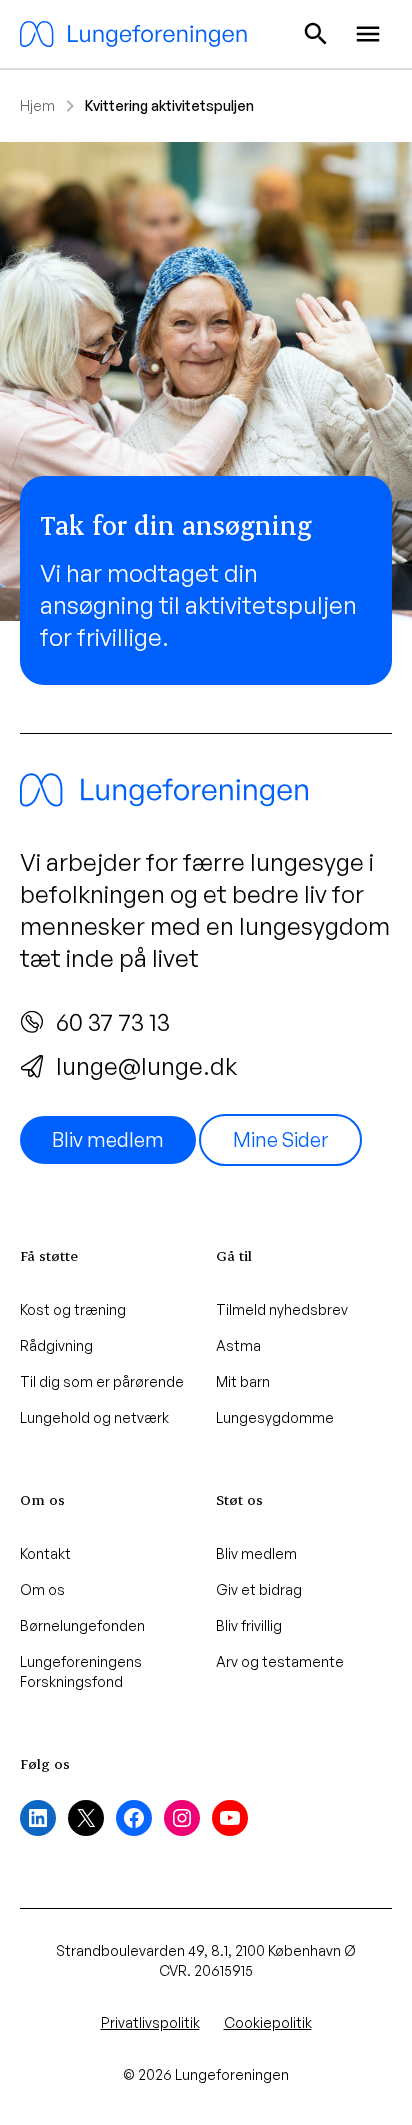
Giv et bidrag (259, 1589)
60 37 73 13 (113, 1022)
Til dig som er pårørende (102, 1381)
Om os (42, 1589)
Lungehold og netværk (94, 1417)
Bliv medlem (108, 1139)
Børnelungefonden (82, 1625)
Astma (238, 1345)
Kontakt (45, 1553)
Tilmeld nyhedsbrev (282, 1309)
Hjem (37, 105)
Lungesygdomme (275, 1417)
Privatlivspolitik (150, 2022)
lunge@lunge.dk (146, 1066)
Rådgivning (56, 1345)
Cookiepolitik (268, 2022)
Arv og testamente (280, 1661)
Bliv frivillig (249, 1625)
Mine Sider (280, 1139)
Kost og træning (73, 1309)
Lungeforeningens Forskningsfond (81, 1671)
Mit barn (243, 1381)
